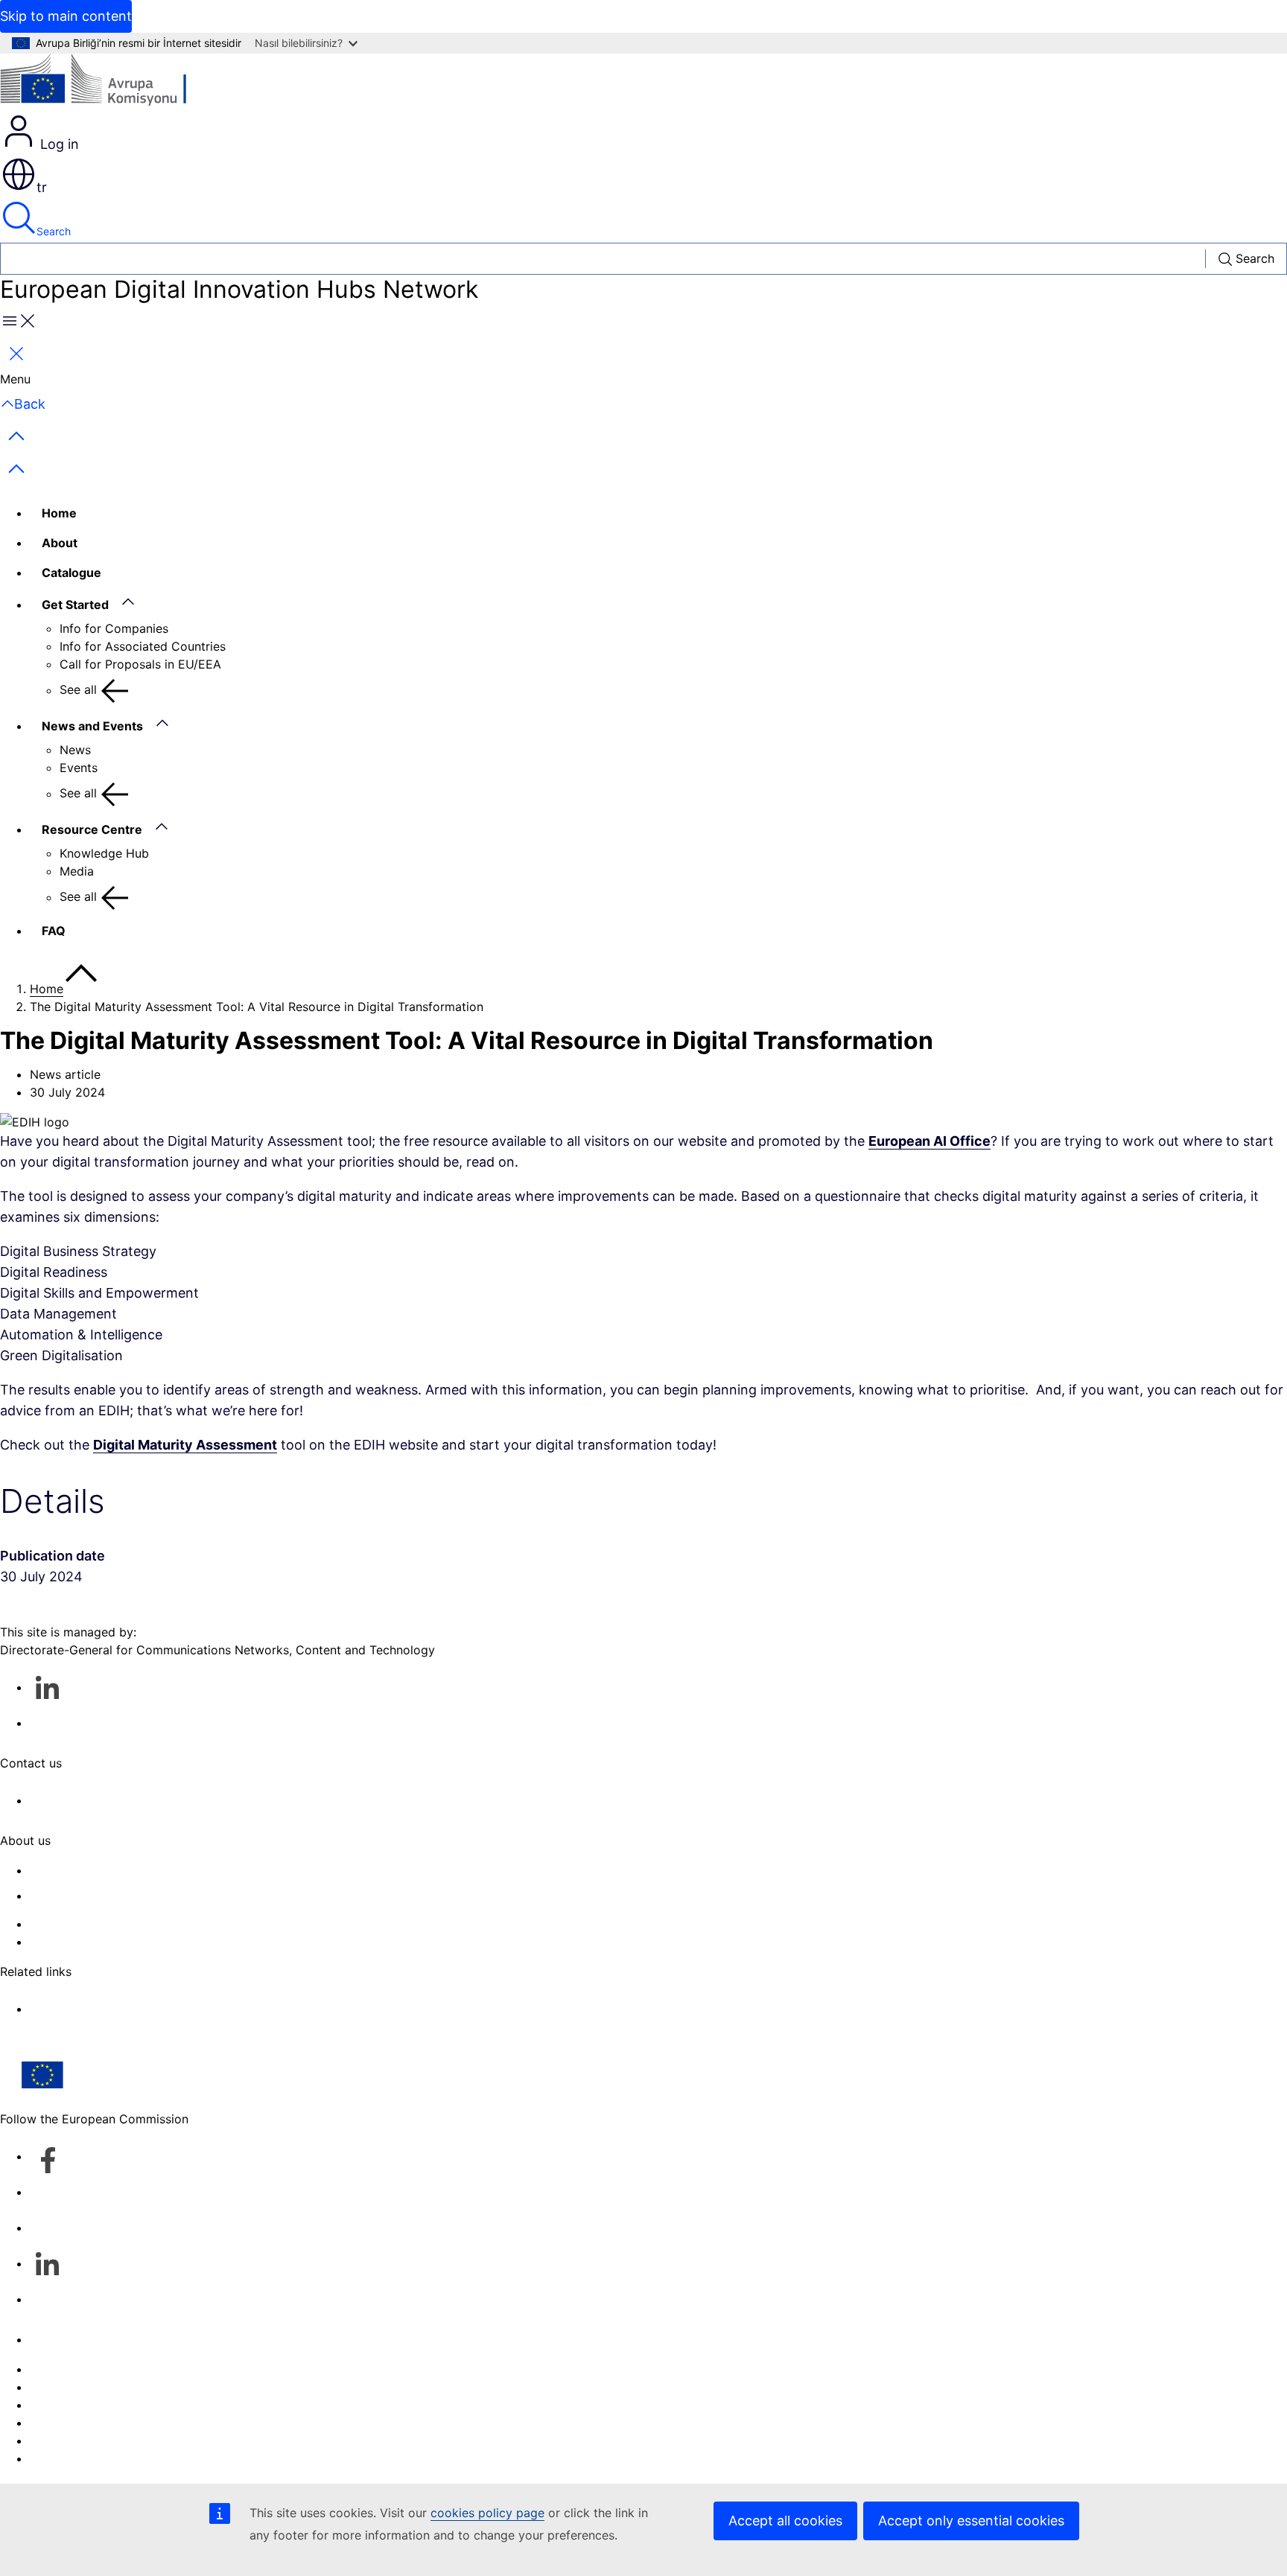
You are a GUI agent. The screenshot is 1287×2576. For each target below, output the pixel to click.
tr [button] (42, 187)
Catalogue (71, 573)
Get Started (75, 605)
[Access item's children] (136, 602)
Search (54, 231)
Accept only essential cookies (971, 2521)
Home (59, 513)
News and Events (92, 726)
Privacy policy (70, 2423)
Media (77, 871)
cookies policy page (487, 2513)
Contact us (61, 2339)
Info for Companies (114, 628)
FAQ (54, 931)
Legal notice (64, 2440)
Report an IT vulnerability (101, 2369)
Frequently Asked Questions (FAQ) (126, 1924)
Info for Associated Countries (143, 646)
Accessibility (65, 2458)
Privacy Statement (82, 1942)
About (60, 543)
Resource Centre (92, 829)
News (75, 750)
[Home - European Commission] (108, 83)
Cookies (53, 2405)
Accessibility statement (95, 1870)
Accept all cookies (785, 2521)
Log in (58, 144)
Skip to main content (66, 16)
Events (79, 768)
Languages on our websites (107, 2387)
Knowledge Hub (104, 853)
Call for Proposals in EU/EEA (140, 664)
